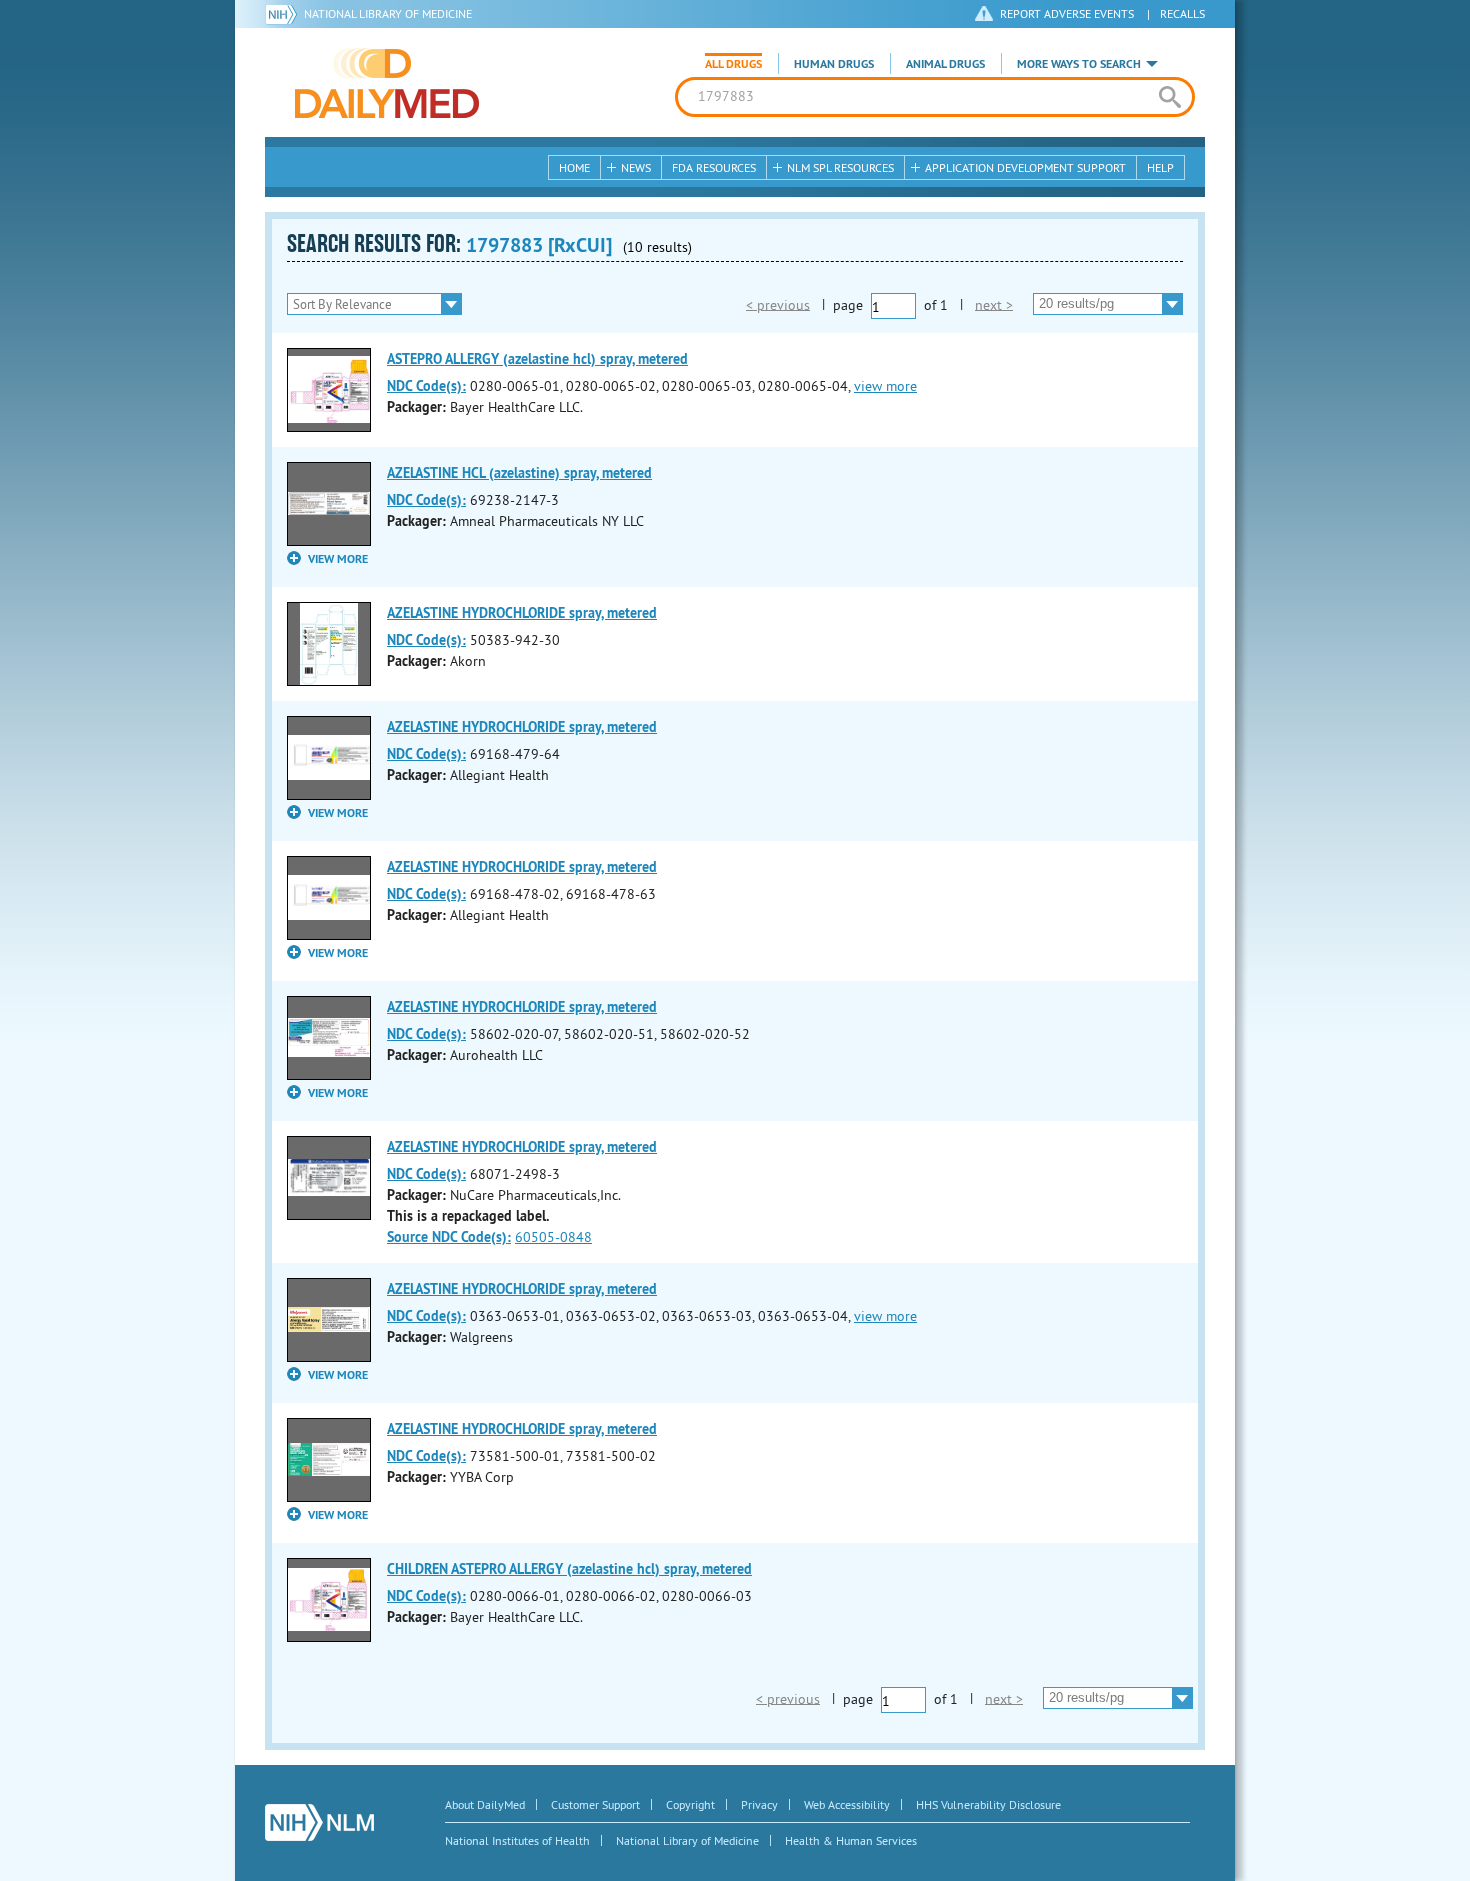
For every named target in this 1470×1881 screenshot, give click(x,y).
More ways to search (1079, 64)
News (636, 167)
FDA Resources (714, 167)
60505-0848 (553, 1237)
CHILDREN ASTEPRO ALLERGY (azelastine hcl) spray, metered (569, 1569)
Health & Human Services (851, 1840)
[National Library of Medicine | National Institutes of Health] (319, 1822)
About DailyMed (485, 1804)
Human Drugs (834, 64)
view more (885, 386)
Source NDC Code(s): (449, 1237)
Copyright (690, 1804)
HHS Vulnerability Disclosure (988, 1804)
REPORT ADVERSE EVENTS (1067, 13)
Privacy (759, 1804)
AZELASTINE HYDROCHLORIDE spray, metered (522, 613)
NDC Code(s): (426, 386)
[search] (1169, 97)
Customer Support (595, 1804)
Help (1160, 167)
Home (574, 167)
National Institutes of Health (517, 1840)
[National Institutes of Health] (284, 14)
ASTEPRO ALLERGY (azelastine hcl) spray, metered (537, 359)
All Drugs (733, 64)
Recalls (1182, 13)
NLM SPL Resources (840, 167)
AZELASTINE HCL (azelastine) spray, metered (519, 473)
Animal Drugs (945, 64)
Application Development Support (1025, 167)
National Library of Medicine (388, 13)
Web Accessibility (847, 1804)
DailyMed (387, 83)
